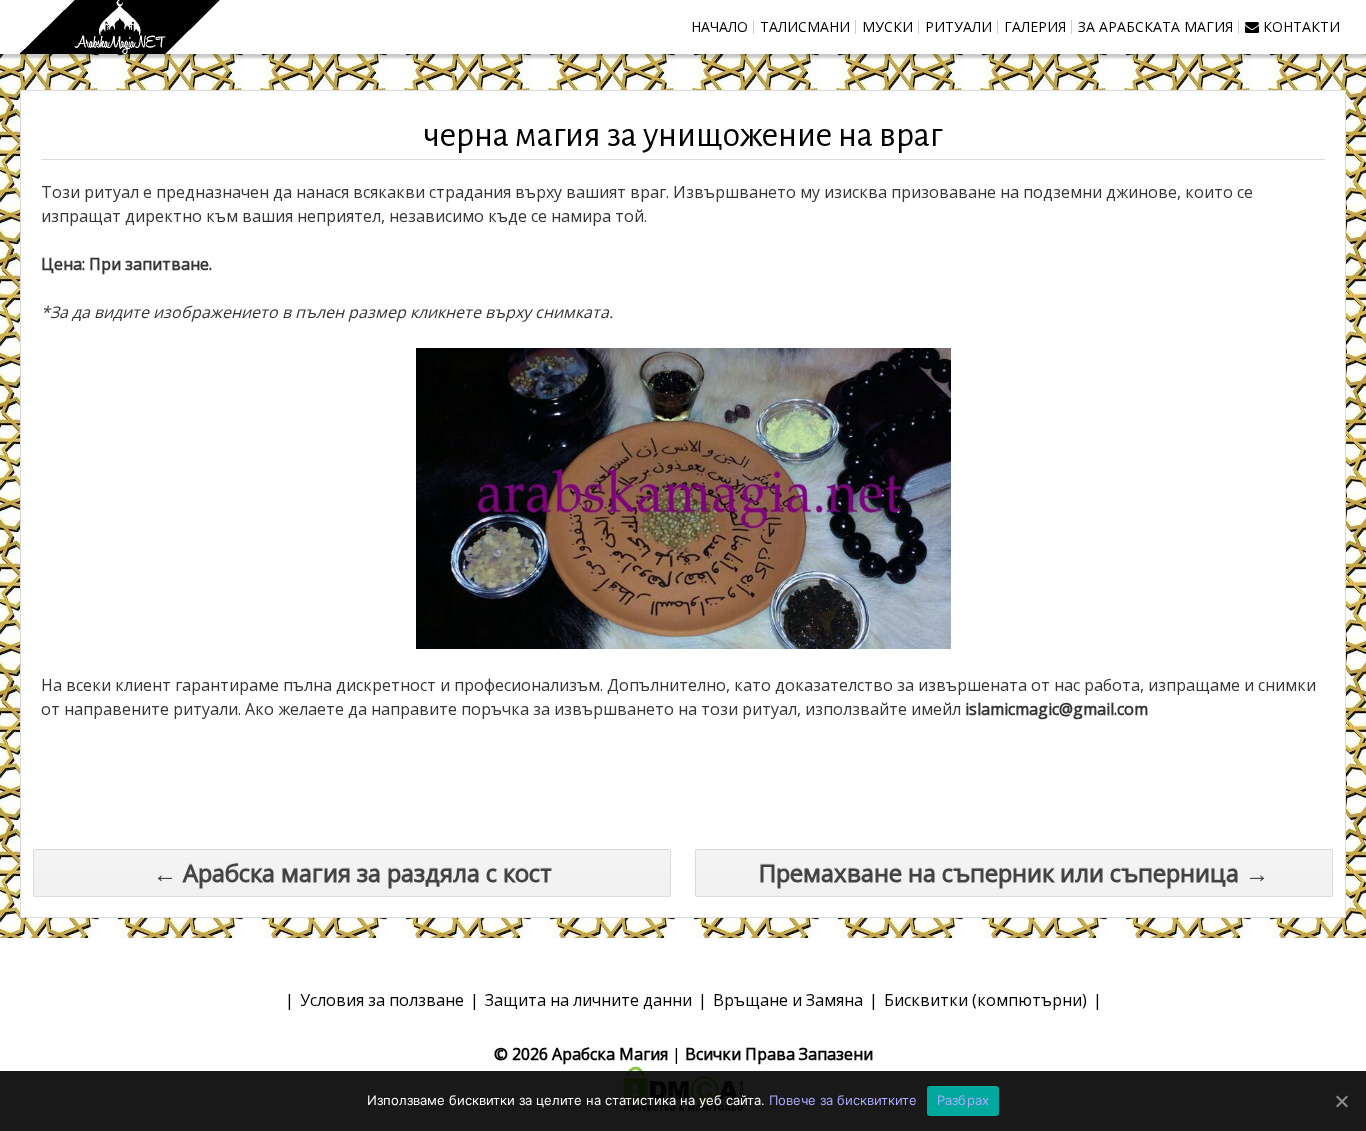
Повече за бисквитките (843, 1100)
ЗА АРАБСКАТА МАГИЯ (1155, 26)
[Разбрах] (1341, 1101)
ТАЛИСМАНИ (805, 26)
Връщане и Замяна (788, 1000)
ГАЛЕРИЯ (1035, 26)
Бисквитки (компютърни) (985, 1000)
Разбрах (963, 1100)
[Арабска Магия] (120, 27)
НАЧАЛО (719, 26)
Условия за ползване (382, 1000)
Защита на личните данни (588, 1000)
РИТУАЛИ (958, 26)
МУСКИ (887, 26)
